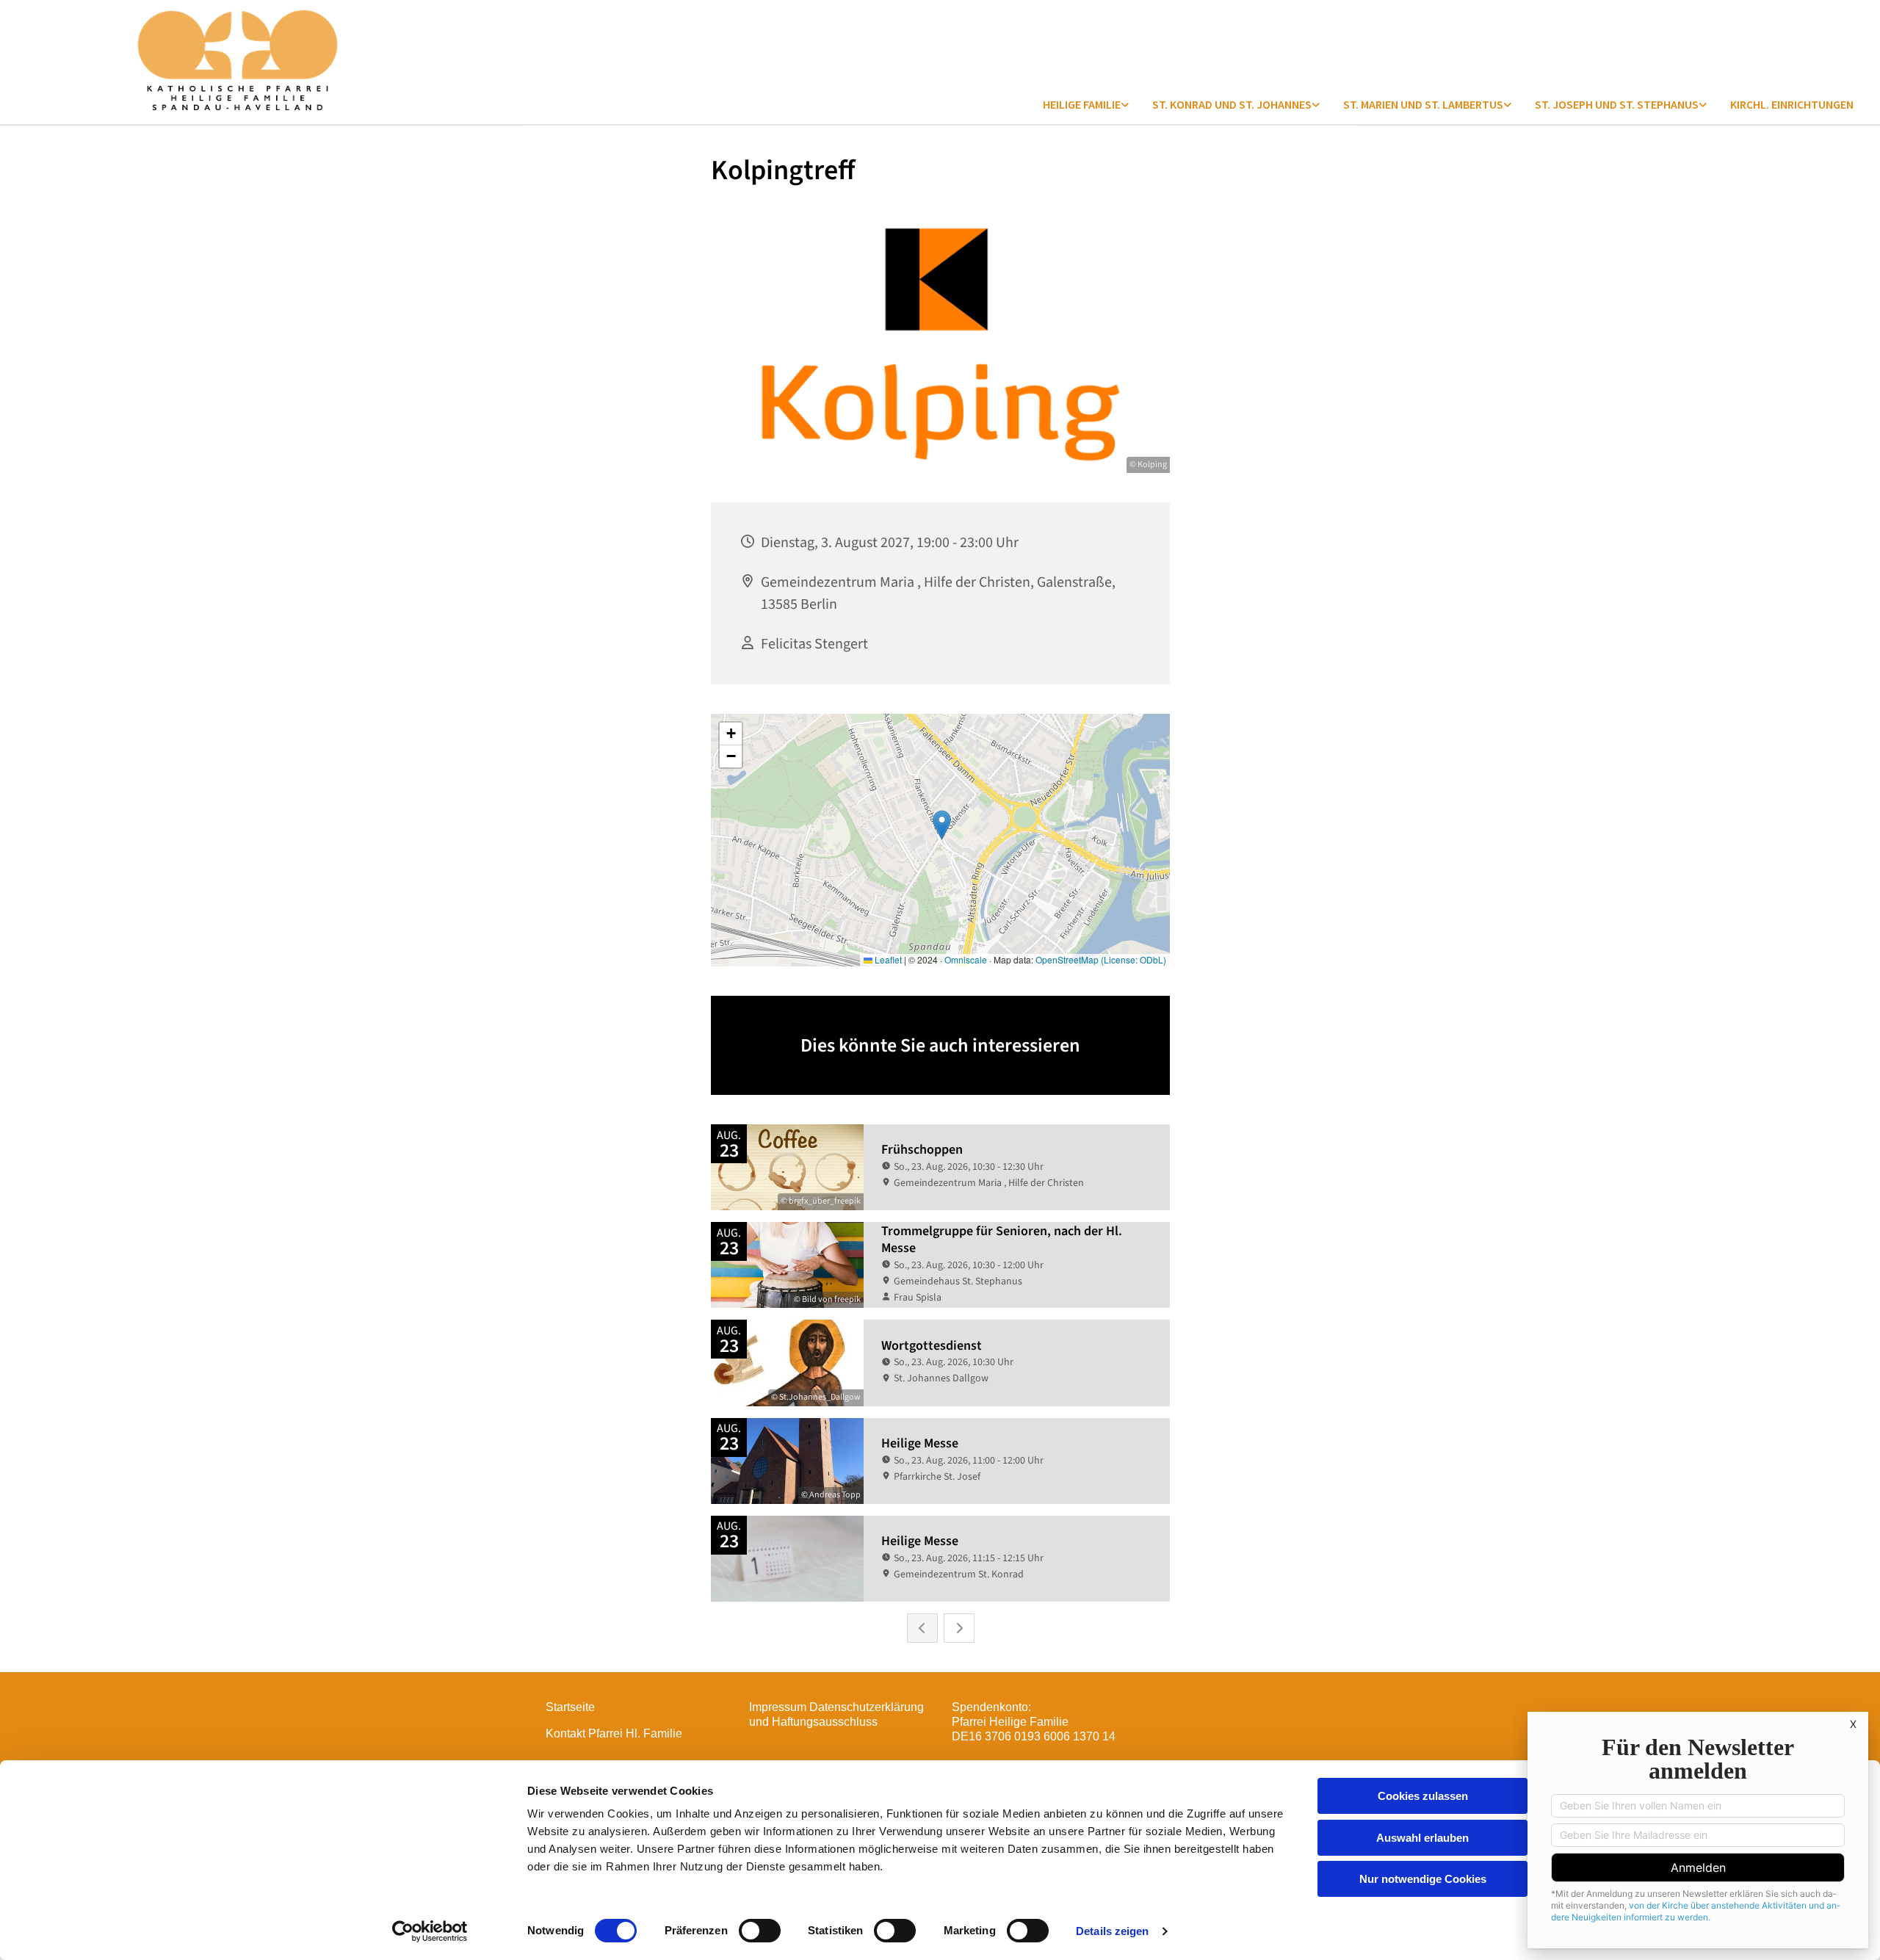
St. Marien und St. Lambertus (1423, 104)
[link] (1086, 104)
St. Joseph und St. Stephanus (1617, 104)
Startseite (570, 1707)
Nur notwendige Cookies (1423, 1879)
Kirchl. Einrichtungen (1792, 104)
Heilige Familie (1082, 104)
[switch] (760, 1931)
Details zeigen (1112, 1931)
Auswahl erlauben (1422, 1838)
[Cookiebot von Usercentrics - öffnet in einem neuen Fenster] (430, 1931)
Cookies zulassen (1423, 1796)
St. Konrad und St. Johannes (1232, 104)
